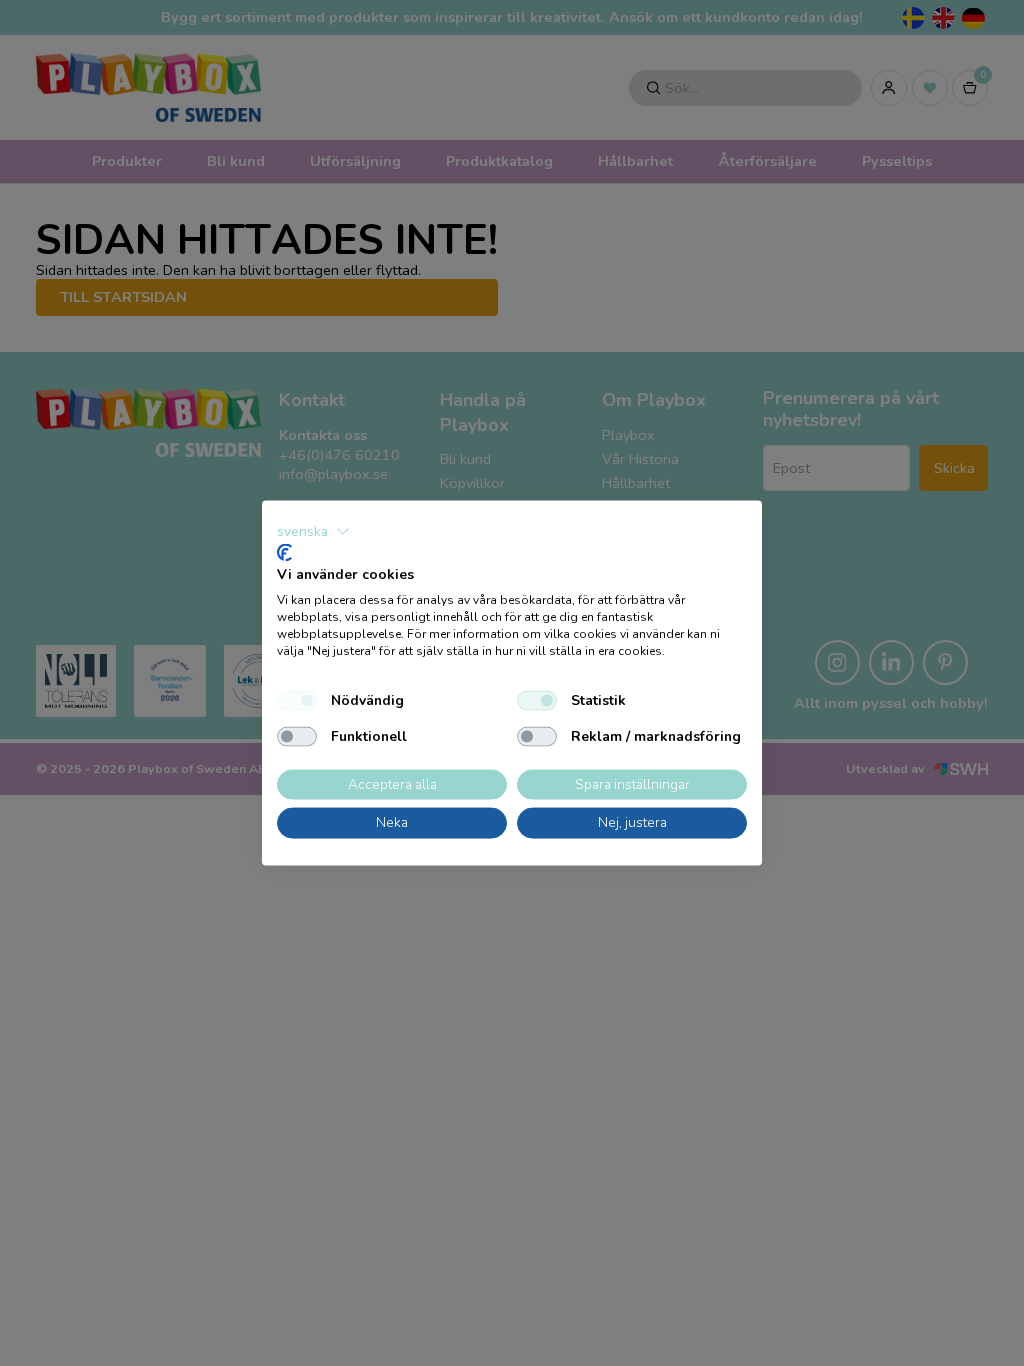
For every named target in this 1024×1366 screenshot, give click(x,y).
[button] (313, 532)
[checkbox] (297, 700)
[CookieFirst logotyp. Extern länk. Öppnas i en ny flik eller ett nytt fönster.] (284, 552)
